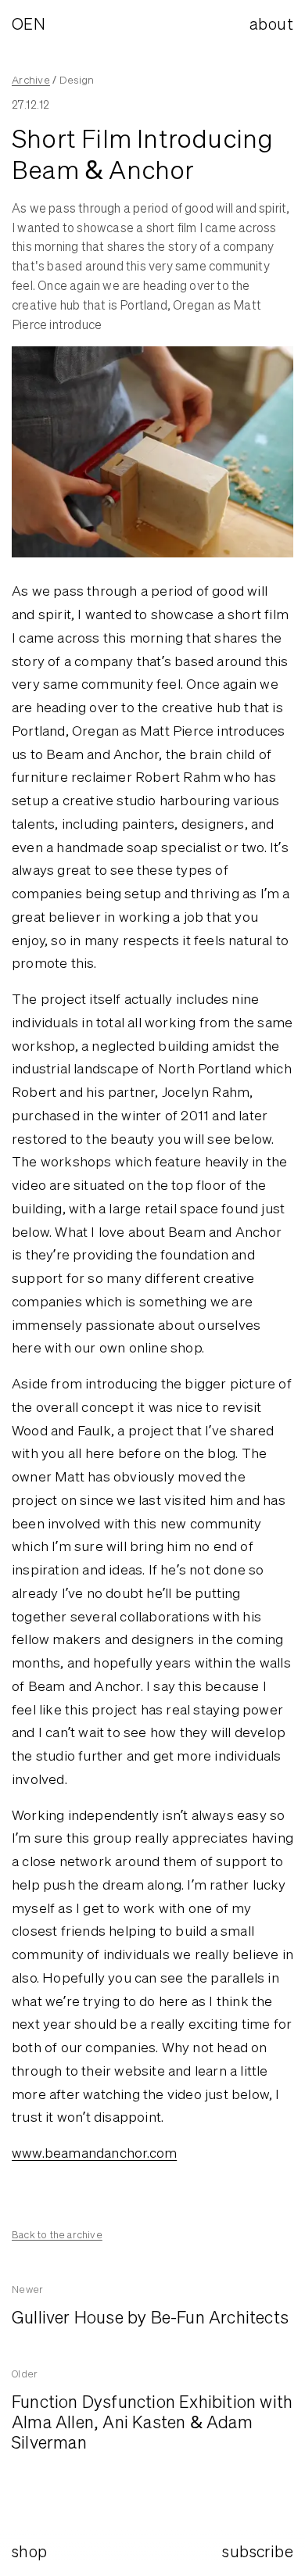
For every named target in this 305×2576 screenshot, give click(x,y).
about (271, 24)
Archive (31, 80)
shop (30, 2551)
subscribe (258, 2551)
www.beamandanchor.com (94, 2153)
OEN (29, 24)
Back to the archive (57, 2235)
